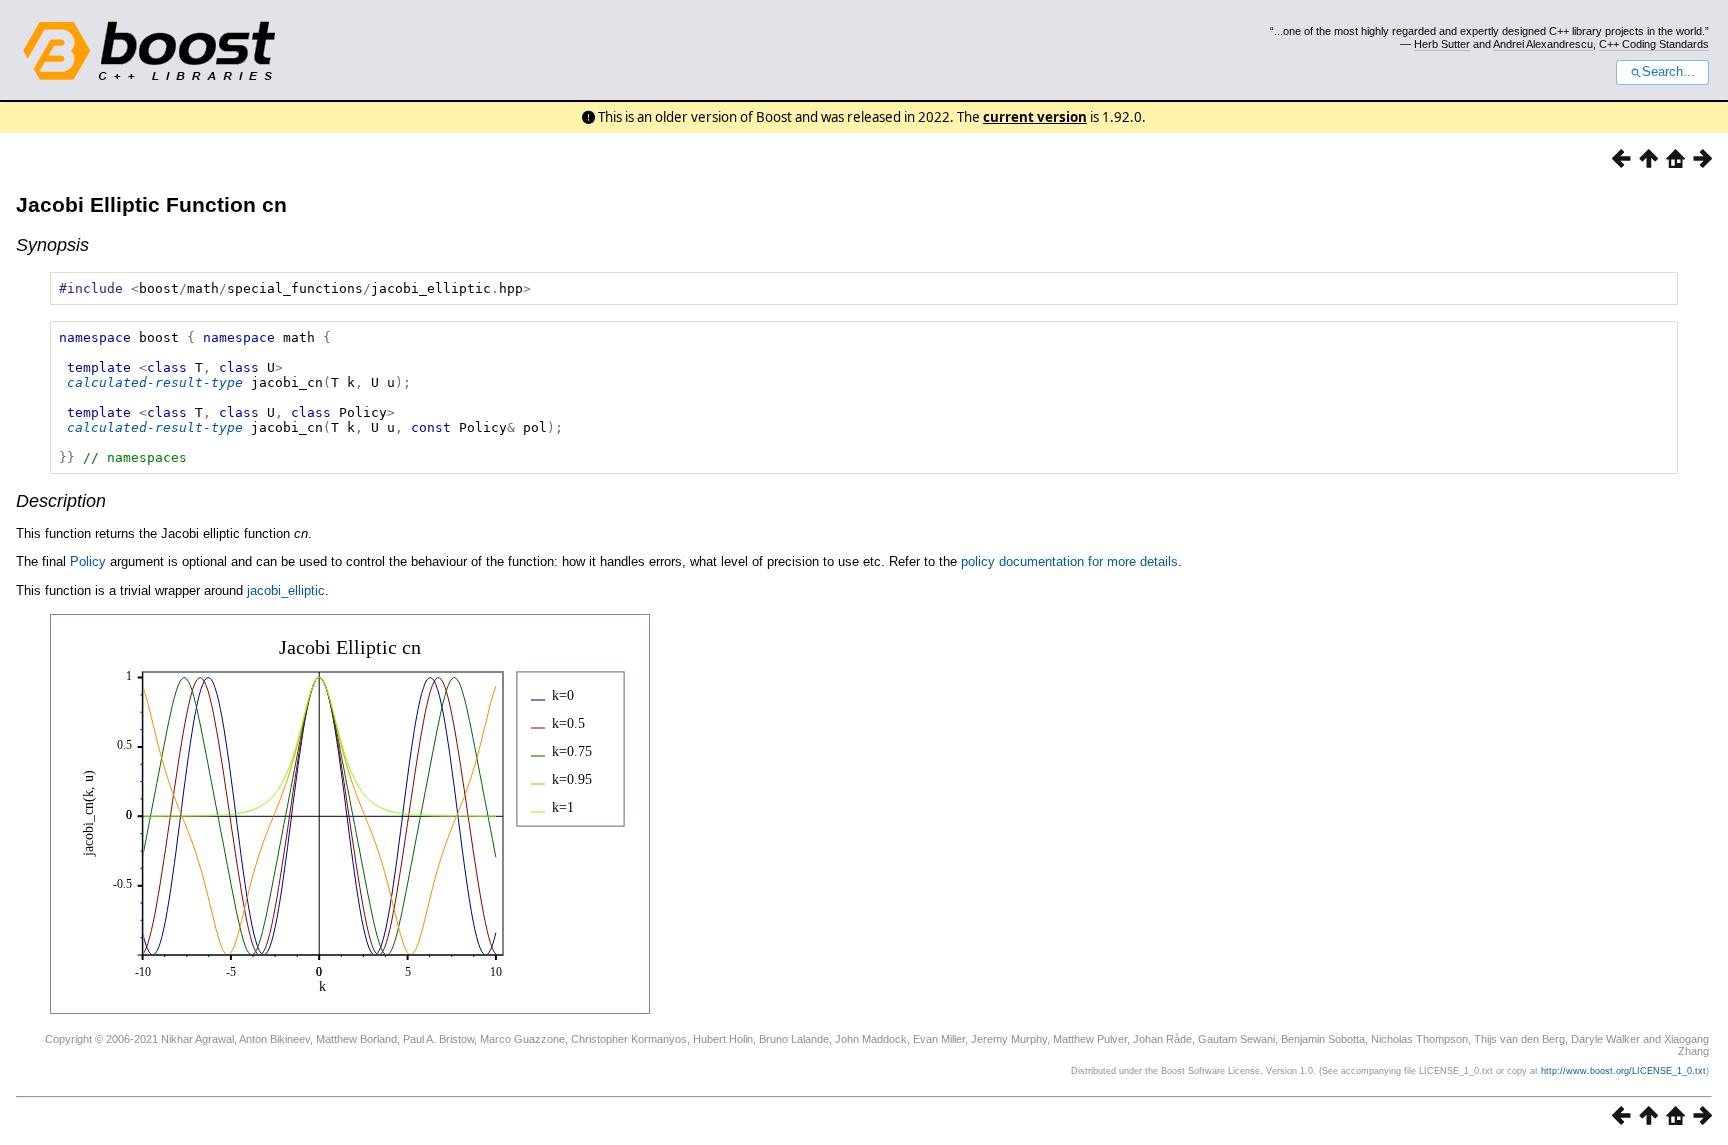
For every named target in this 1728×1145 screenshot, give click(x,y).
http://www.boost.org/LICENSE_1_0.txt (1623, 1071)
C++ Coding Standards (1654, 44)
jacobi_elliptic (286, 590)
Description (61, 501)
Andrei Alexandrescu (1543, 44)
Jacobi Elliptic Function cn (151, 204)
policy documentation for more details (1069, 561)
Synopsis (52, 245)
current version (1035, 117)
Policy (88, 561)
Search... (1668, 72)
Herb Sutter (1442, 44)
